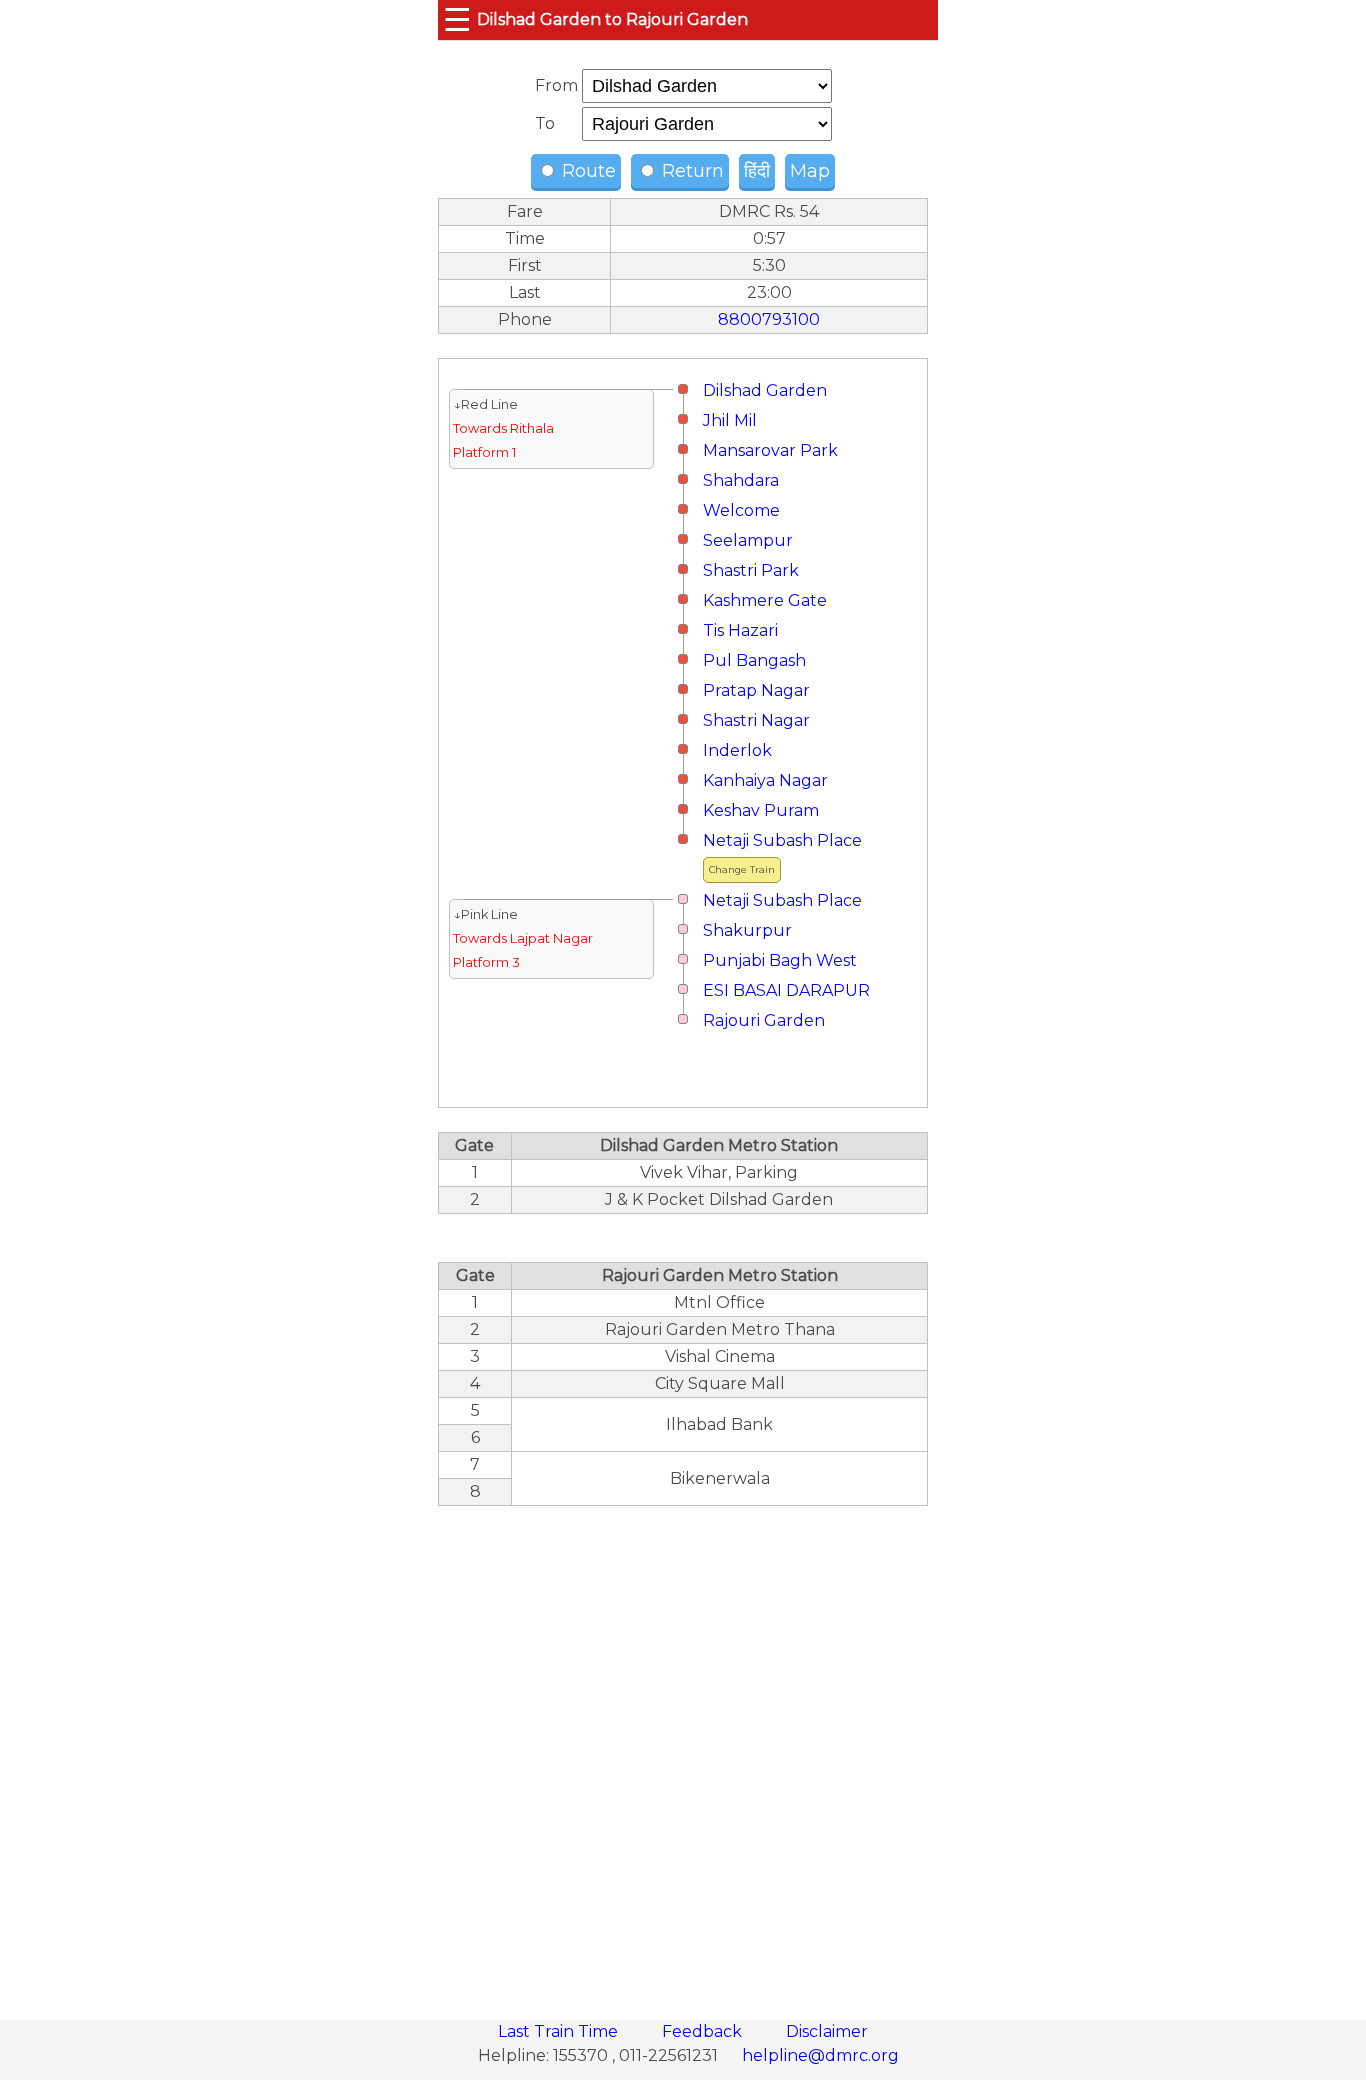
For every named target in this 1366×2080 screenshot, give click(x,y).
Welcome (741, 510)
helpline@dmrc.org (820, 2055)
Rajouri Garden (764, 1020)
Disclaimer (827, 2031)
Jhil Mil (730, 420)
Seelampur (748, 540)
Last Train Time (560, 2031)
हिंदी (757, 171)
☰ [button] (457, 19)
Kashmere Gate (765, 600)
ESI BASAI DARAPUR (786, 990)
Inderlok (737, 750)
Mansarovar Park (770, 450)
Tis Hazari (740, 630)
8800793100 (769, 319)
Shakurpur (747, 930)
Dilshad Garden (765, 390)
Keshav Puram (761, 810)
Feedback (704, 2031)
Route (586, 171)
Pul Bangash (754, 660)
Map (810, 171)
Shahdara (741, 480)
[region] (683, 1752)
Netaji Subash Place (782, 840)
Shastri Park (751, 570)
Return (690, 171)
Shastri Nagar (756, 720)
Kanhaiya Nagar (765, 780)
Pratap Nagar (756, 690)
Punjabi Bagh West (780, 960)
